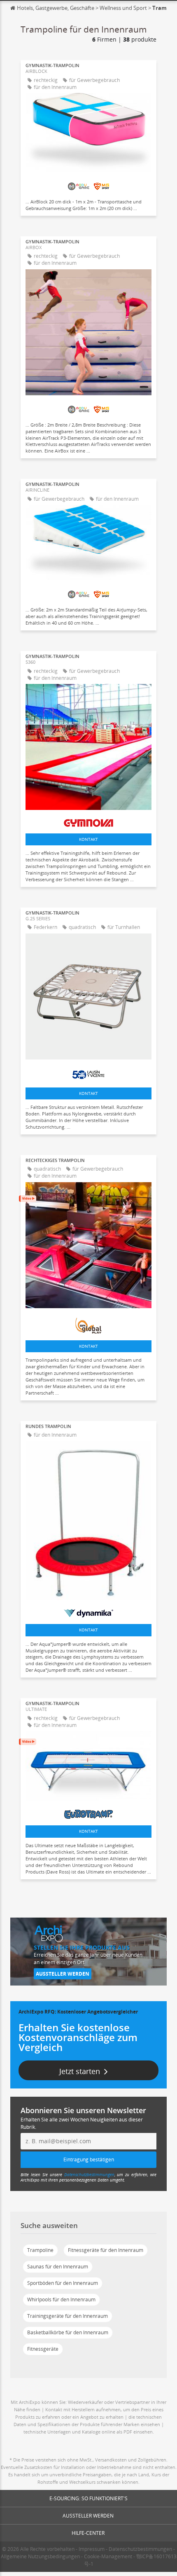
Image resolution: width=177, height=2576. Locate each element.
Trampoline (40, 2250)
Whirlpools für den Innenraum (61, 2299)
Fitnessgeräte (43, 2349)
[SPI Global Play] (88, 1323)
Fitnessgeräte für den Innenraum (106, 2250)
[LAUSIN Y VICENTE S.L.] (88, 1073)
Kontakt (88, 839)
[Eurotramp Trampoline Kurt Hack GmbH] (88, 1812)
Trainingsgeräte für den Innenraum (68, 2316)
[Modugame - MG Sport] (88, 184)
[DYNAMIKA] (88, 1611)
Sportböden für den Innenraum (63, 2283)
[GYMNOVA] (88, 821)
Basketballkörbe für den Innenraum (68, 2332)
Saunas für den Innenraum (58, 2267)
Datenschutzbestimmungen (89, 2175)
